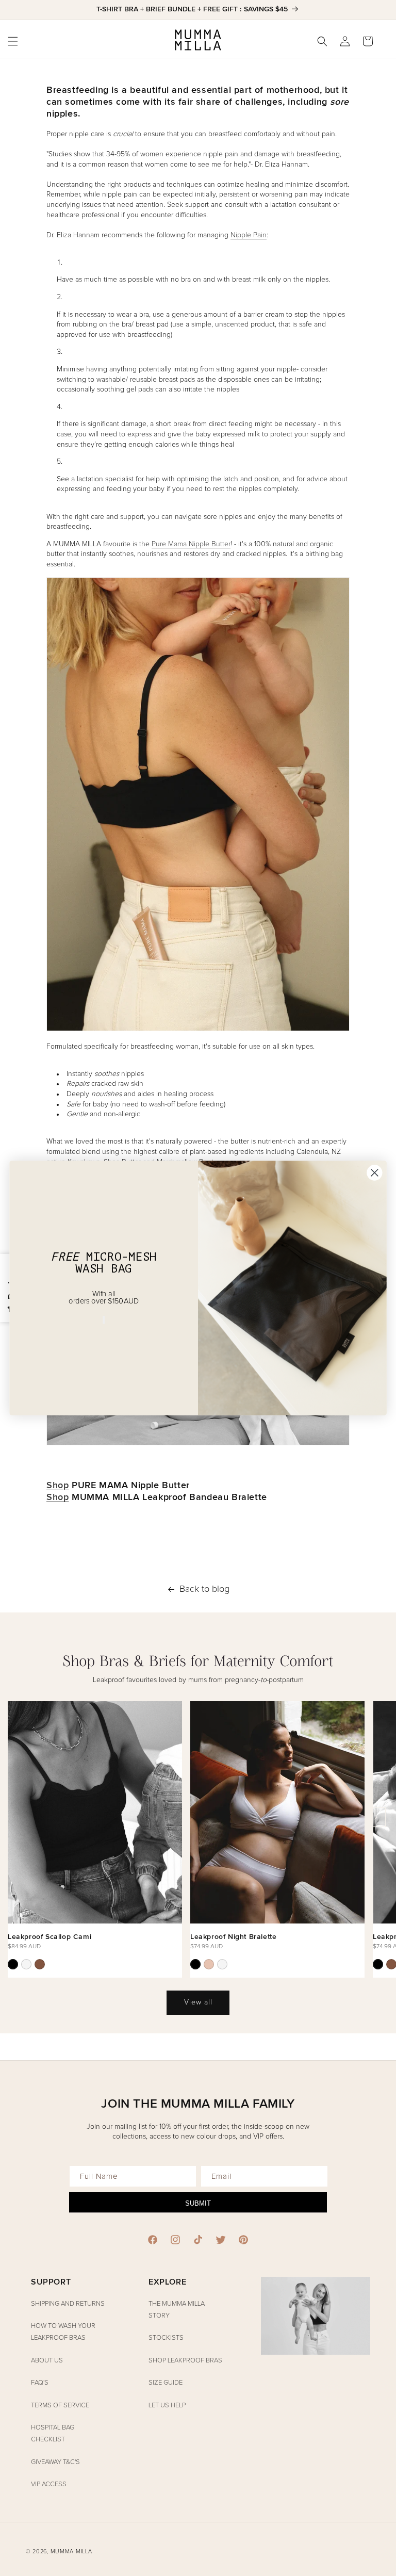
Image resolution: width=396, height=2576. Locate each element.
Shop (57, 1485)
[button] (322, 41)
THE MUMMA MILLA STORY (177, 2310)
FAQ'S (40, 2383)
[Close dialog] (374, 1172)
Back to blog (204, 1589)
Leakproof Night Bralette (233, 1937)
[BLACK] (13, 1964)
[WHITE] (26, 1964)
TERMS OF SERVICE (60, 2406)
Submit (198, 2203)
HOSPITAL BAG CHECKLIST (53, 2434)
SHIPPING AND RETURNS (68, 2304)
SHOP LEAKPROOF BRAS (185, 2361)
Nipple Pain (249, 235)
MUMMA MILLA (71, 2551)
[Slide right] (376, 1817)
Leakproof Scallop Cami (49, 1937)
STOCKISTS (166, 2338)
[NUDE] (209, 1964)
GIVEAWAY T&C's (55, 2462)
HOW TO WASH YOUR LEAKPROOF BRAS (63, 2332)
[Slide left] (20, 1817)
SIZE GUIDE (166, 2383)
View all (198, 2002)
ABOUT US (47, 2361)
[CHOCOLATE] (40, 1964)
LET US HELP (167, 2406)
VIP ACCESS (49, 2484)
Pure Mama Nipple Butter (191, 544)
